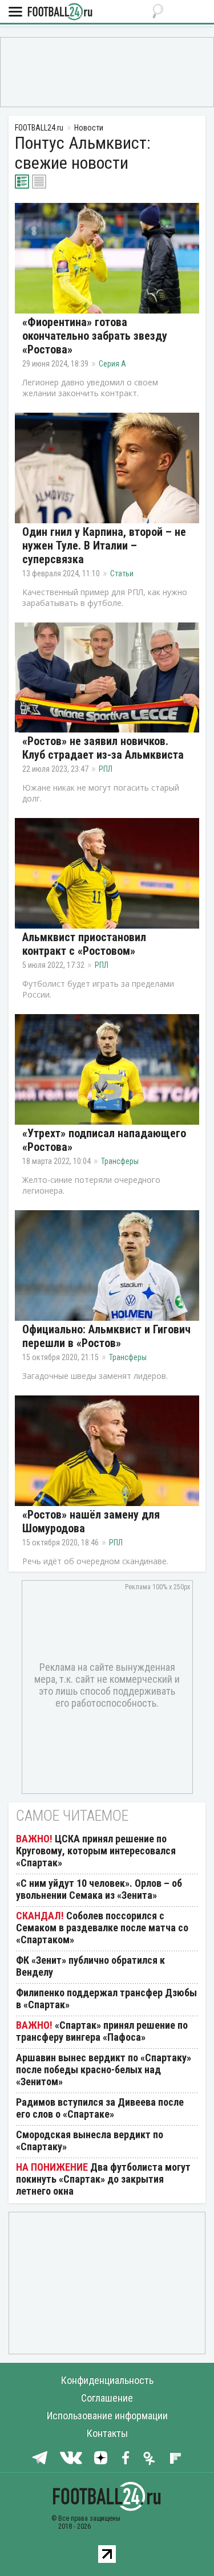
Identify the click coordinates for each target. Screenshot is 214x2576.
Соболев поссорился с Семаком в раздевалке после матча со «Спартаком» (102, 1928)
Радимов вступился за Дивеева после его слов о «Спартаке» (100, 2108)
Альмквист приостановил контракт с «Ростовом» (84, 944)
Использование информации (107, 2416)
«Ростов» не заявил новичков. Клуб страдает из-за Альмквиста (103, 748)
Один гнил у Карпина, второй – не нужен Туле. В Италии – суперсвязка (104, 546)
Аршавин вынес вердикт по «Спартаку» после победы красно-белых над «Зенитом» (104, 2070)
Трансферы (120, 1161)
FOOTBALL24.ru (60, 12)
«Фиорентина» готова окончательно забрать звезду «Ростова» (95, 336)
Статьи (122, 573)
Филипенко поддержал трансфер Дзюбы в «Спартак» (106, 1999)
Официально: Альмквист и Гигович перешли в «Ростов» (106, 1336)
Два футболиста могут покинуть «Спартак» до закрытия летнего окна (103, 2179)
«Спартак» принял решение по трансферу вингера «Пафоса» (102, 2031)
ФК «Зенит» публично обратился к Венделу (90, 1966)
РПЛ (106, 769)
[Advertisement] (107, 71)
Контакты (107, 2433)
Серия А (112, 364)
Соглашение (107, 2398)
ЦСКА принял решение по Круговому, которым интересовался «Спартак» (96, 1851)
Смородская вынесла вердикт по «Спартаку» (90, 2140)
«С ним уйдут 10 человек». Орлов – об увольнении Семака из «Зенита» (99, 1889)
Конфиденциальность (107, 2380)
